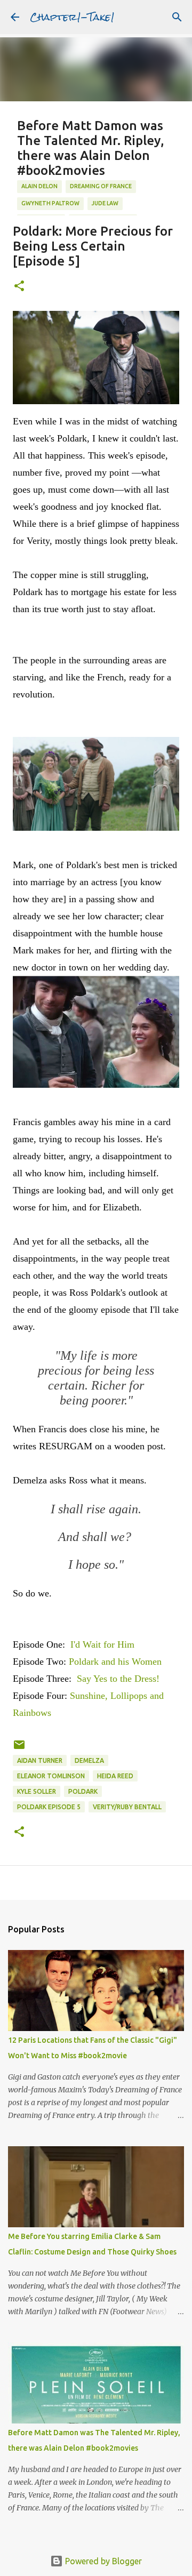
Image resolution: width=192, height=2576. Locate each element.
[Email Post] (19, 1749)
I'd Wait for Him (102, 1644)
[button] (19, 287)
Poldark (83, 1791)
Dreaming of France (101, 186)
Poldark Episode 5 (49, 1807)
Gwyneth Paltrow (50, 203)
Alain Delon (39, 186)
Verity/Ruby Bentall (127, 1807)
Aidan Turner (40, 1760)
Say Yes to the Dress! (118, 1679)
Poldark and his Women (115, 1662)
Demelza (89, 1760)
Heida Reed (115, 1776)
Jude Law (105, 203)
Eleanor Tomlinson (51, 1776)
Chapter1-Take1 (72, 17)
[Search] (177, 17)
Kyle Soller (37, 1791)
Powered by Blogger (102, 2561)
